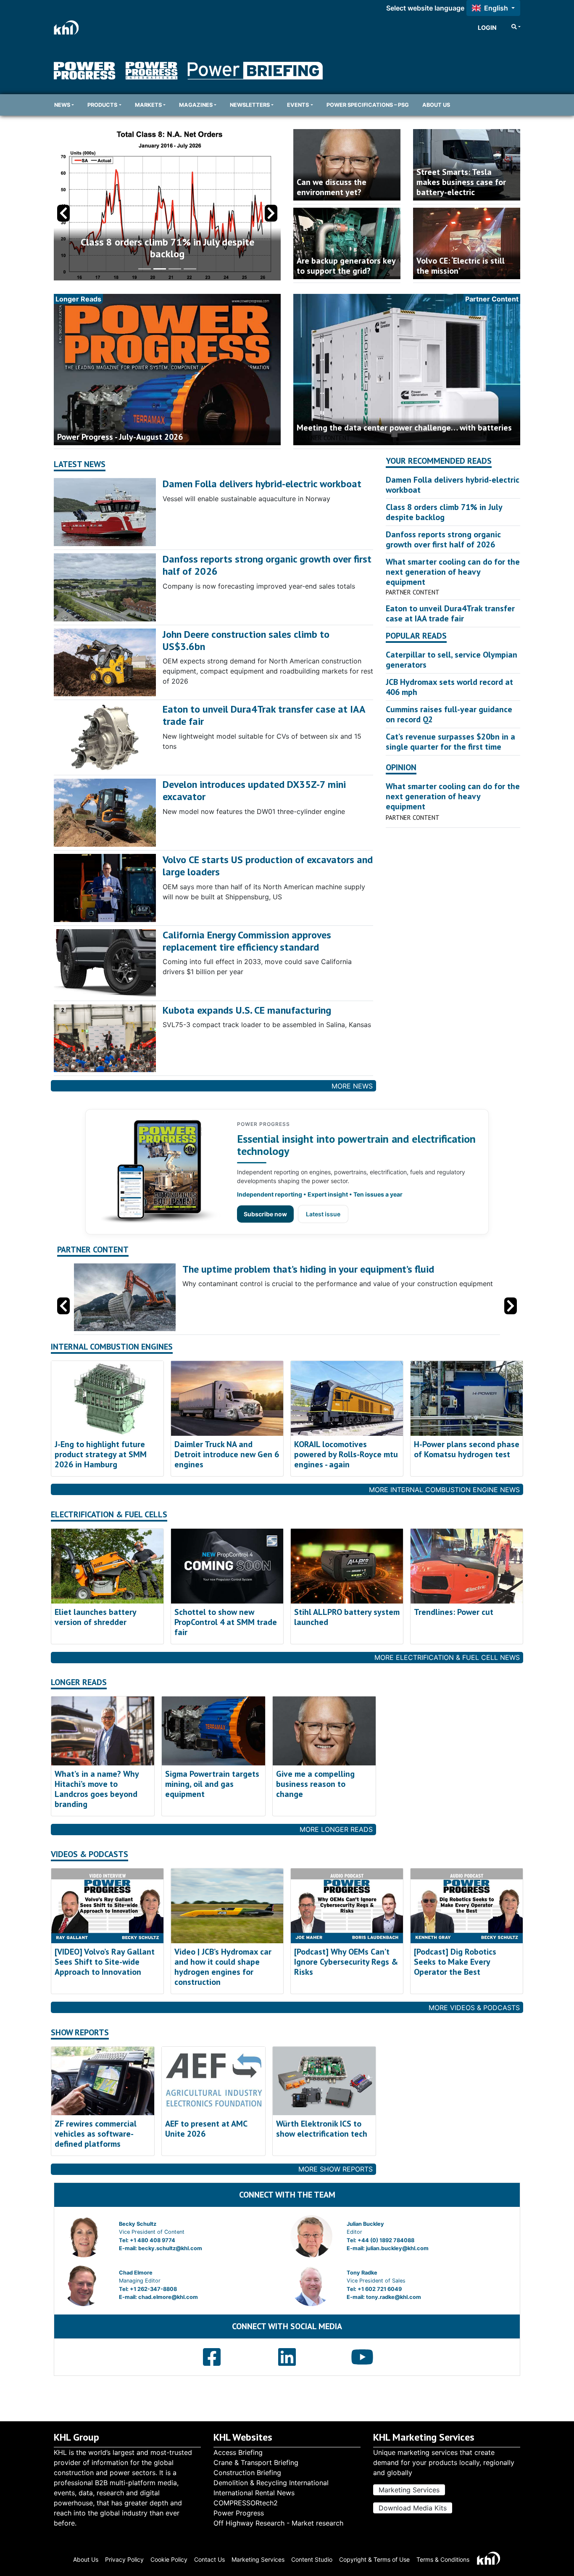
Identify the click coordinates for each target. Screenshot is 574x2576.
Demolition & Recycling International (271, 2483)
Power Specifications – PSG (368, 105)
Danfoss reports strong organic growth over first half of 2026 (267, 565)
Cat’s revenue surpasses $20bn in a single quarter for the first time (450, 742)
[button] (271, 213)
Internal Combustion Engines (112, 1347)
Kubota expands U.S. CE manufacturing (247, 1010)
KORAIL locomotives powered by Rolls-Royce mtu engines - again (346, 1454)
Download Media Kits (413, 2508)
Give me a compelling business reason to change (315, 1784)
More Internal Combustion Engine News (444, 1490)
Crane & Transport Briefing (256, 2462)
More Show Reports (336, 2169)
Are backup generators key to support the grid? (346, 266)
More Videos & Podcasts (474, 2008)
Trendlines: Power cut (454, 1612)
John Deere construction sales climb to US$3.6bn (246, 640)
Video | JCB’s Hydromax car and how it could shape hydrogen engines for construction (223, 1967)
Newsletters (250, 105)
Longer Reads (79, 1682)
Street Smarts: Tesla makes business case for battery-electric (461, 182)
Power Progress (239, 2513)
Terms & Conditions (443, 2559)
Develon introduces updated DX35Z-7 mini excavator (254, 790)
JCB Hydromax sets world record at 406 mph (449, 687)
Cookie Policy (169, 2559)
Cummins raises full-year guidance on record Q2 (449, 714)
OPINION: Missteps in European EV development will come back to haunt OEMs (167, 248)
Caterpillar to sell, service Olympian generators (452, 660)
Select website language (425, 8)
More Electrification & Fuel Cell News (447, 1657)
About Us (436, 105)
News (62, 105)
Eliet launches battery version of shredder (95, 1617)
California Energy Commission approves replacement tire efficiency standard (247, 941)
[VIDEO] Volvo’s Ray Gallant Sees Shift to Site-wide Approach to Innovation (105, 1962)
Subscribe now (265, 1214)
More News (352, 1086)
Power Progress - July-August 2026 (120, 437)
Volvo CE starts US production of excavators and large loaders (268, 866)
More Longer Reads (336, 1829)
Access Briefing (238, 2452)
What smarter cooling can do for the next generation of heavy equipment (453, 572)
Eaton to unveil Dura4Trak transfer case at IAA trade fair (264, 715)
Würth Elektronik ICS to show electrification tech (322, 2129)
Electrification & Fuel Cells (109, 1515)
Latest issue (323, 1214)
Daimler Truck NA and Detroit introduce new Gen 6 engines (227, 1454)
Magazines (196, 105)
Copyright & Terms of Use (374, 2559)
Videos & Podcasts (90, 1854)
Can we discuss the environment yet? (332, 187)
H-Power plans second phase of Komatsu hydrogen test (467, 1449)
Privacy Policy (124, 2559)
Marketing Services (409, 2490)
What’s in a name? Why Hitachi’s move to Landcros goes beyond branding (97, 1789)
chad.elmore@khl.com (168, 2297)
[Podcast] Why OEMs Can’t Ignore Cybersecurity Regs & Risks (346, 1962)
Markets (148, 105)
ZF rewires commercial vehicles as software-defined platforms (96, 2134)
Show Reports (80, 2033)
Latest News (80, 464)
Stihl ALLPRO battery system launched (347, 1617)
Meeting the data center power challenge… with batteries (404, 428)
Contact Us (209, 2559)
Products (102, 105)
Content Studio (312, 2559)
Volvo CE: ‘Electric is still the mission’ (461, 266)
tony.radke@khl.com (394, 2297)
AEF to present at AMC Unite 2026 (206, 2129)
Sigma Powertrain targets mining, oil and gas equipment (212, 1784)
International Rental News (254, 2493)
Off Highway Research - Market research (278, 2523)
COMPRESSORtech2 (246, 2503)
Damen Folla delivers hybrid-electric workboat (262, 484)
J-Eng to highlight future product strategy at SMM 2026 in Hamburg (101, 1454)
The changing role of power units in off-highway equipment (310, 1269)
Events (298, 105)
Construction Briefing (247, 2473)
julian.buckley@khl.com (397, 2248)
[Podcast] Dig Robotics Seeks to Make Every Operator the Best (455, 1962)
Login (487, 28)
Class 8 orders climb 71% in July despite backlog (444, 512)
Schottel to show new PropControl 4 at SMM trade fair (226, 1622)
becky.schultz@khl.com (170, 2248)
